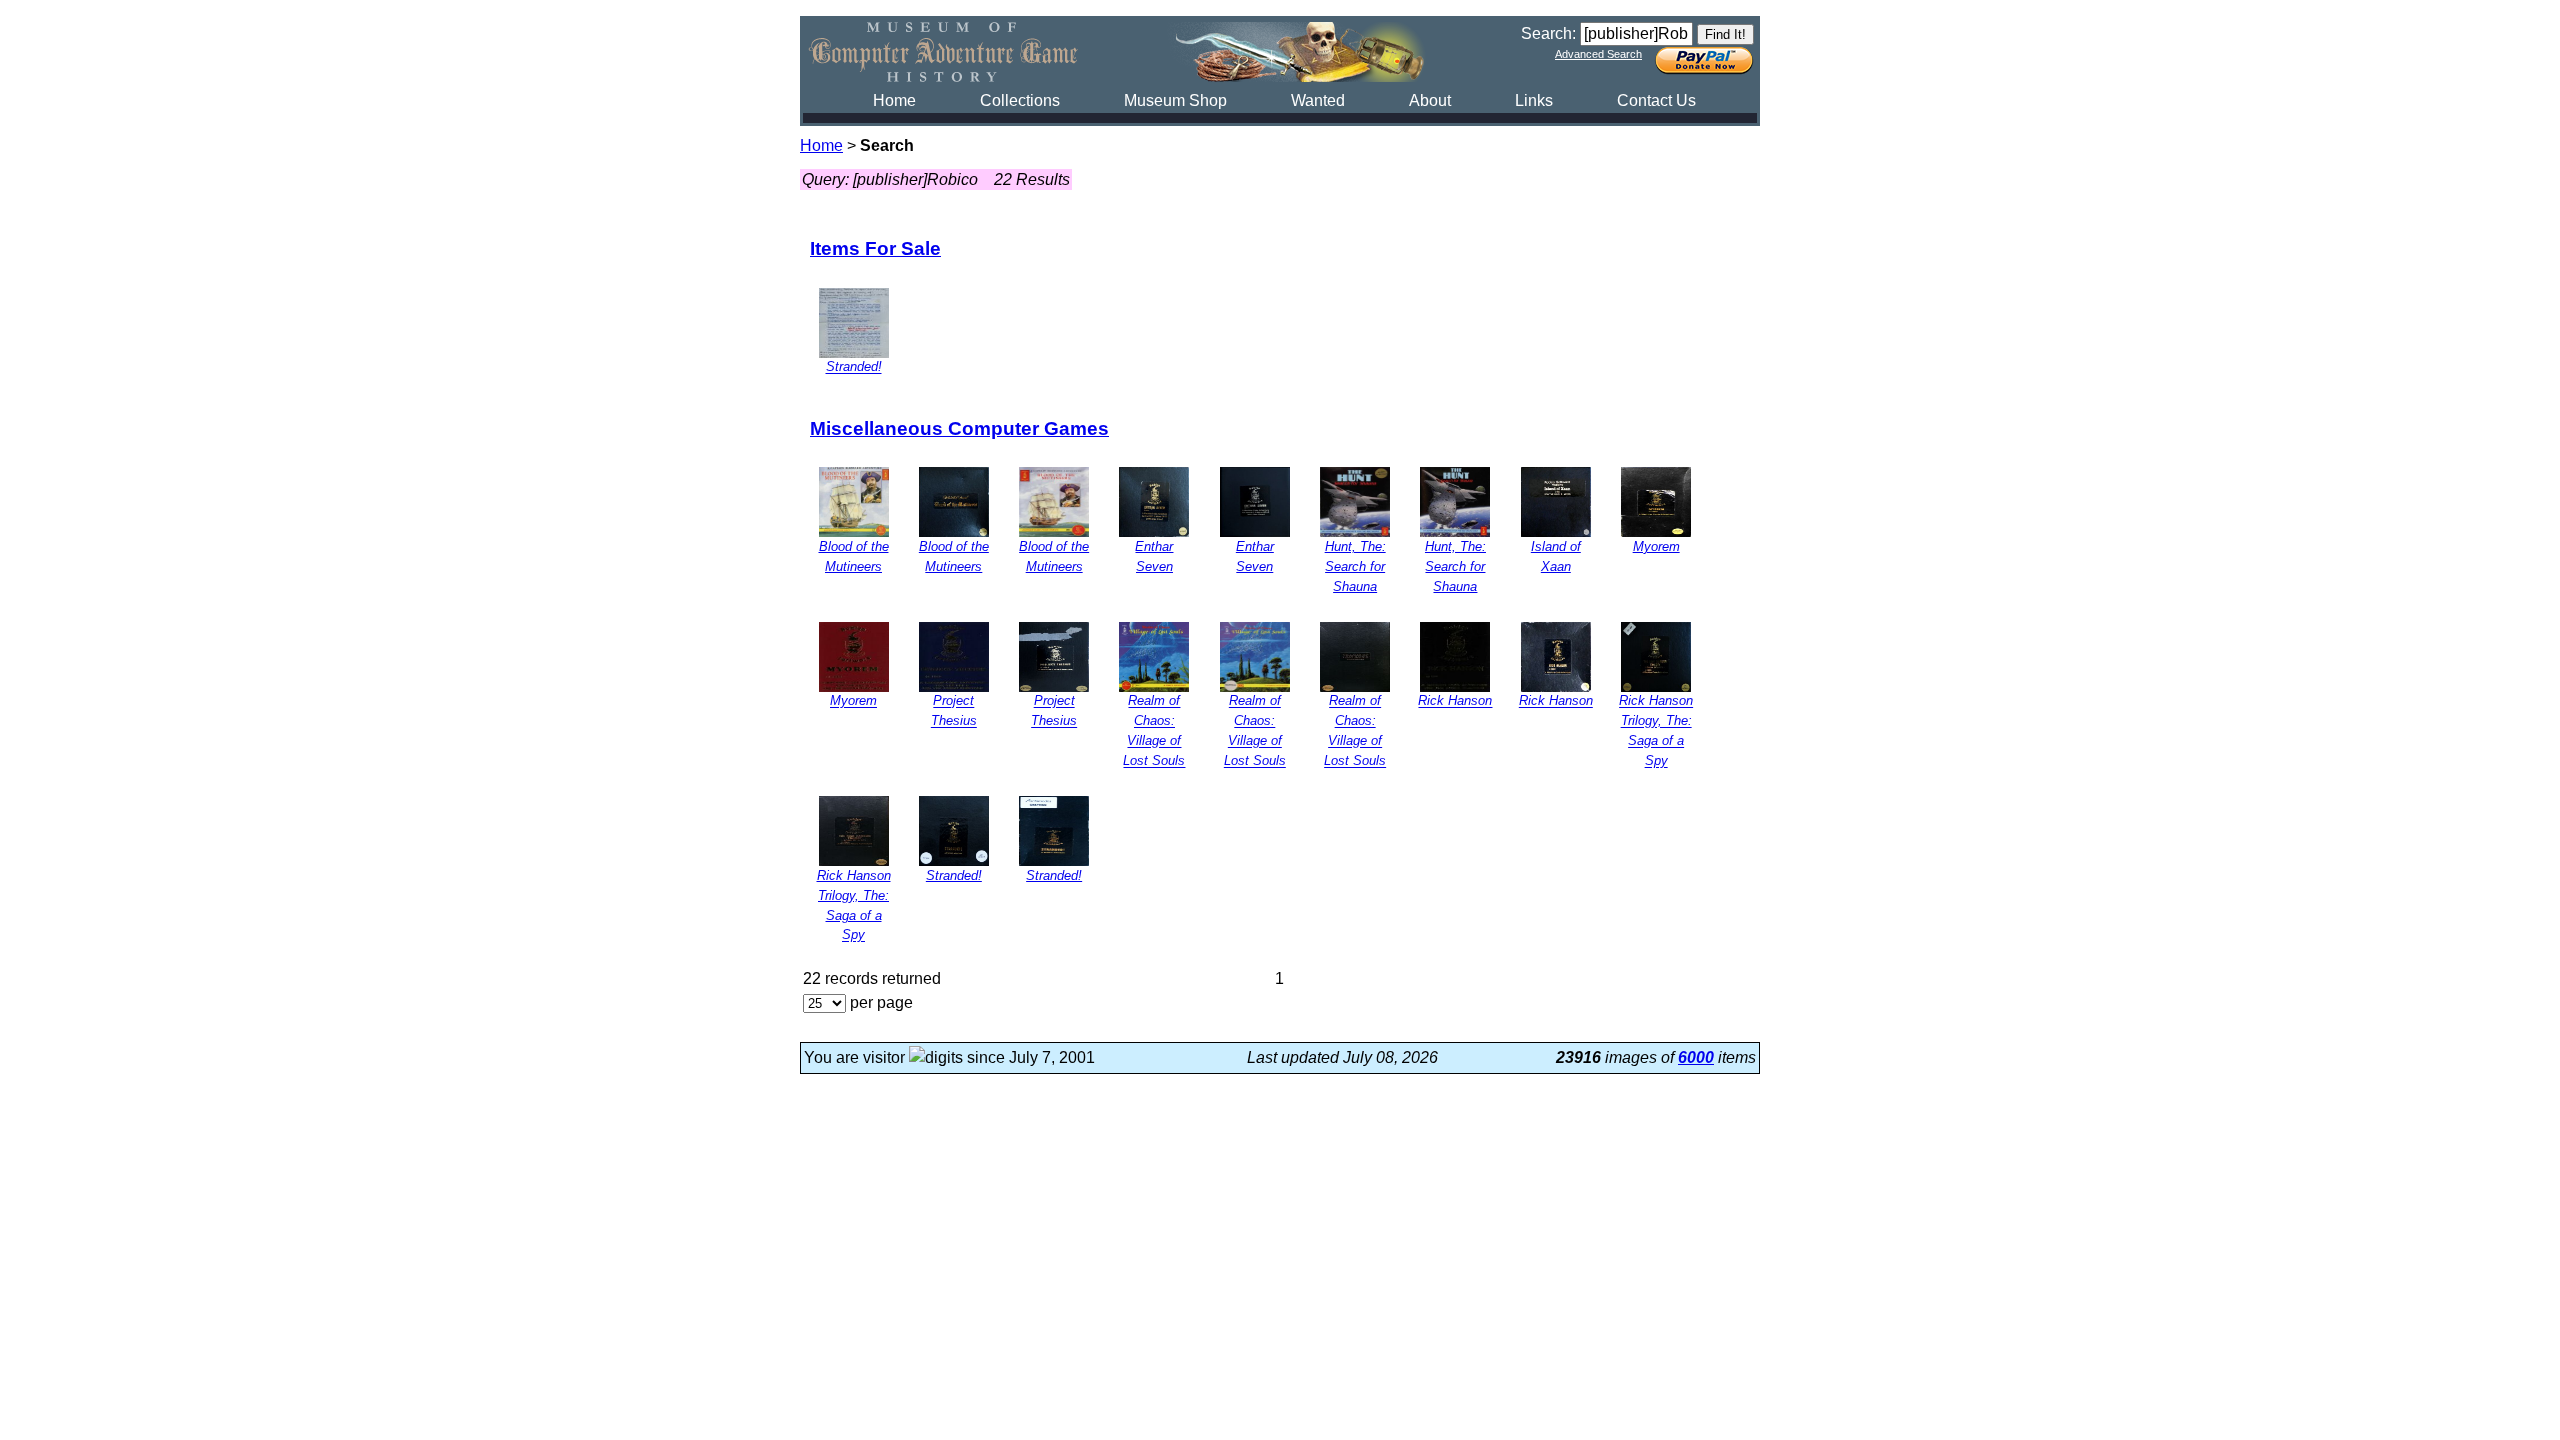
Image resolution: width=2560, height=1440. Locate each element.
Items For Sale (875, 248)
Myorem (1656, 546)
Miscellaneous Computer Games (959, 428)
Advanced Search (1598, 54)
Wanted (1318, 100)
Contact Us (1656, 100)
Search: (1548, 33)
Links (1534, 100)
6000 (1696, 1057)
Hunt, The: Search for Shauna (1355, 566)
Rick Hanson (1455, 701)
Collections (1020, 100)
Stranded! (854, 367)
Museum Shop (1175, 100)
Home (894, 100)
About (1430, 100)
